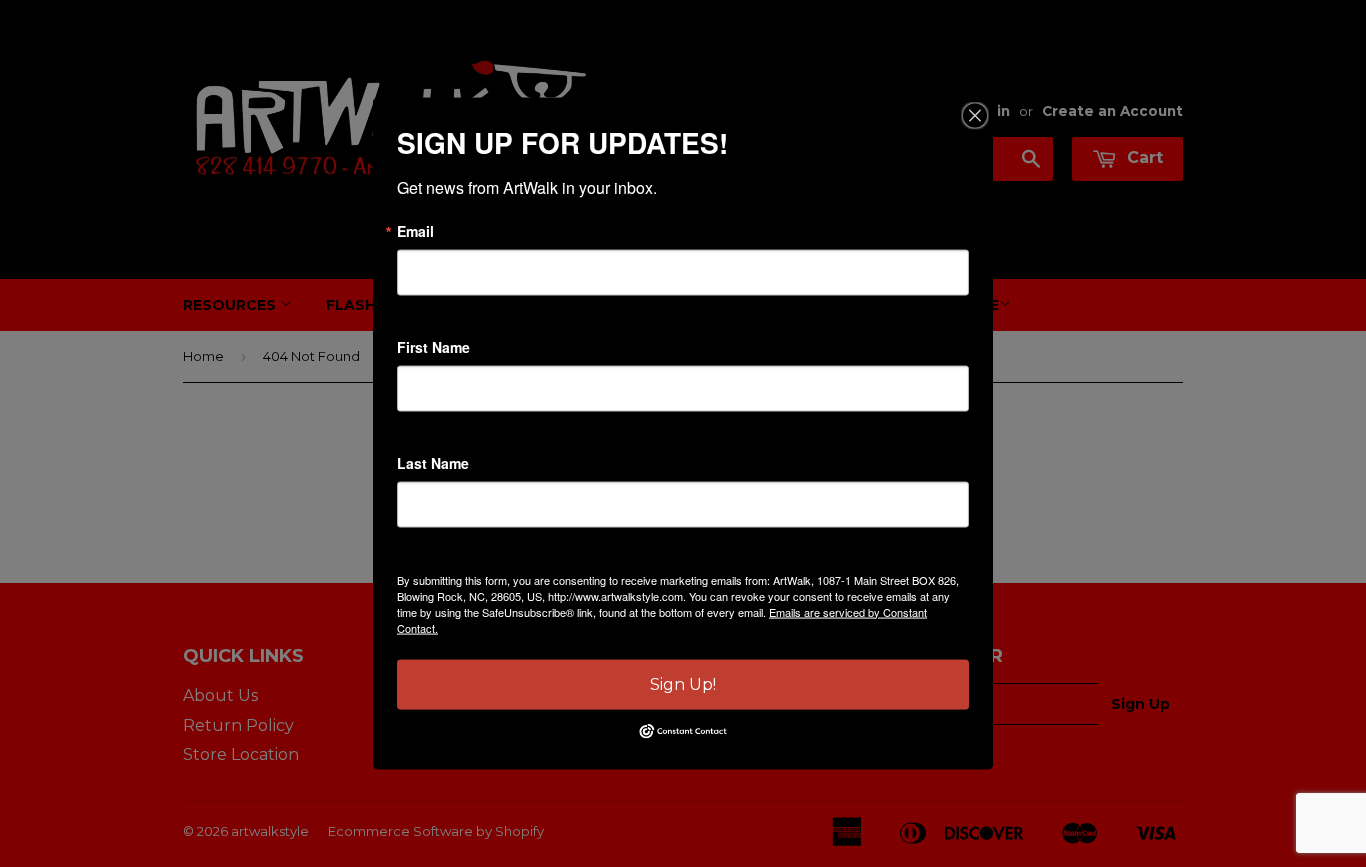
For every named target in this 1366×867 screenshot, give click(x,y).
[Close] (975, 115)
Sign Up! (683, 683)
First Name (433, 346)
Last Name (433, 462)
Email (415, 230)
